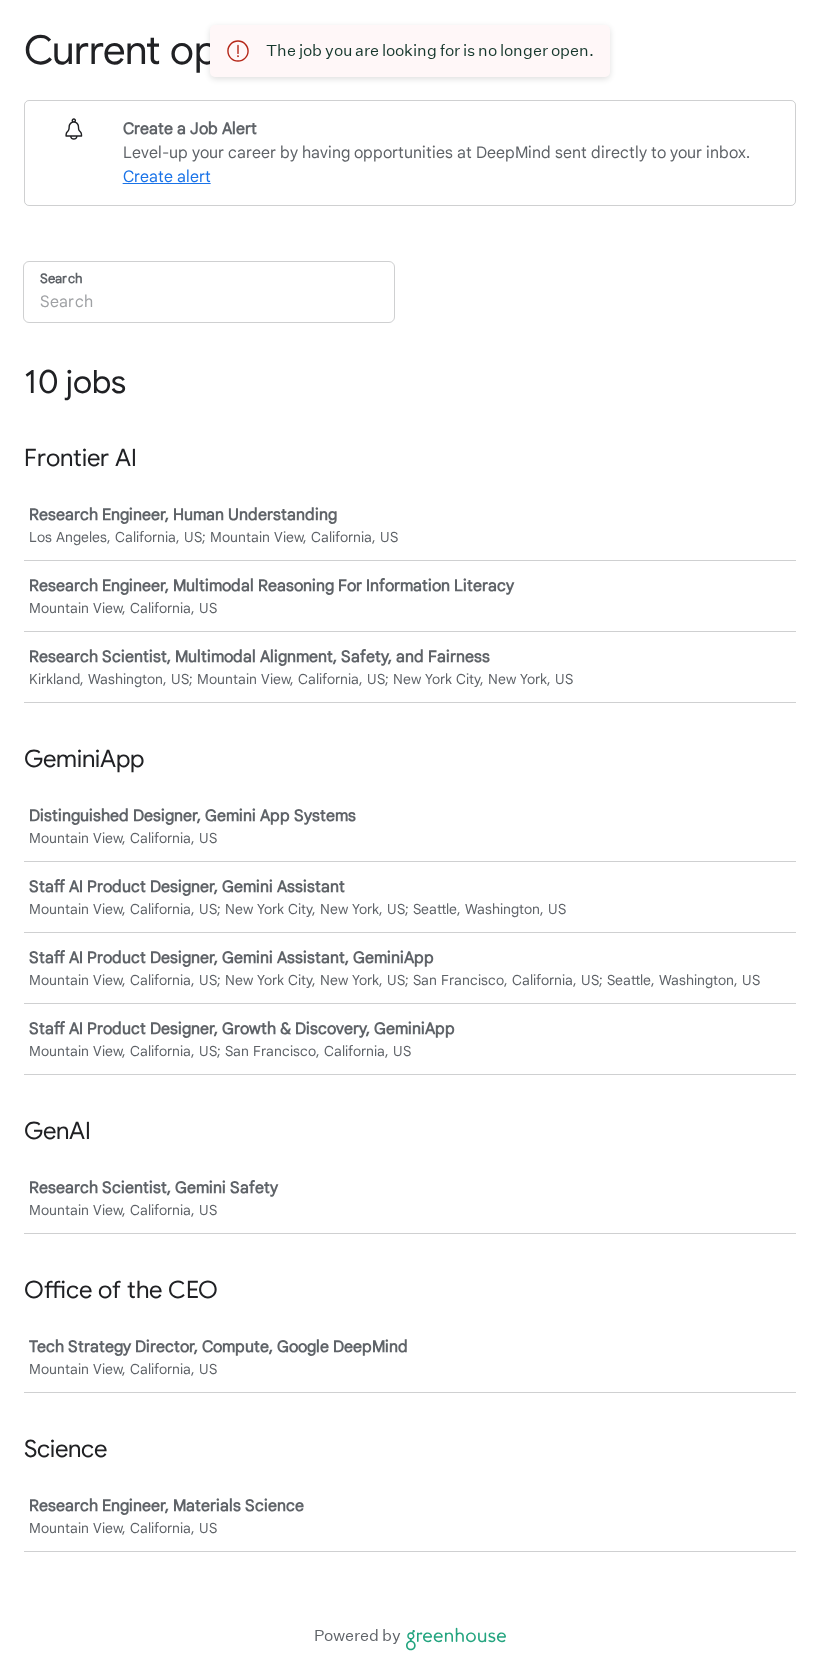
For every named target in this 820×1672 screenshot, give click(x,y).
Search (61, 278)
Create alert (167, 177)
